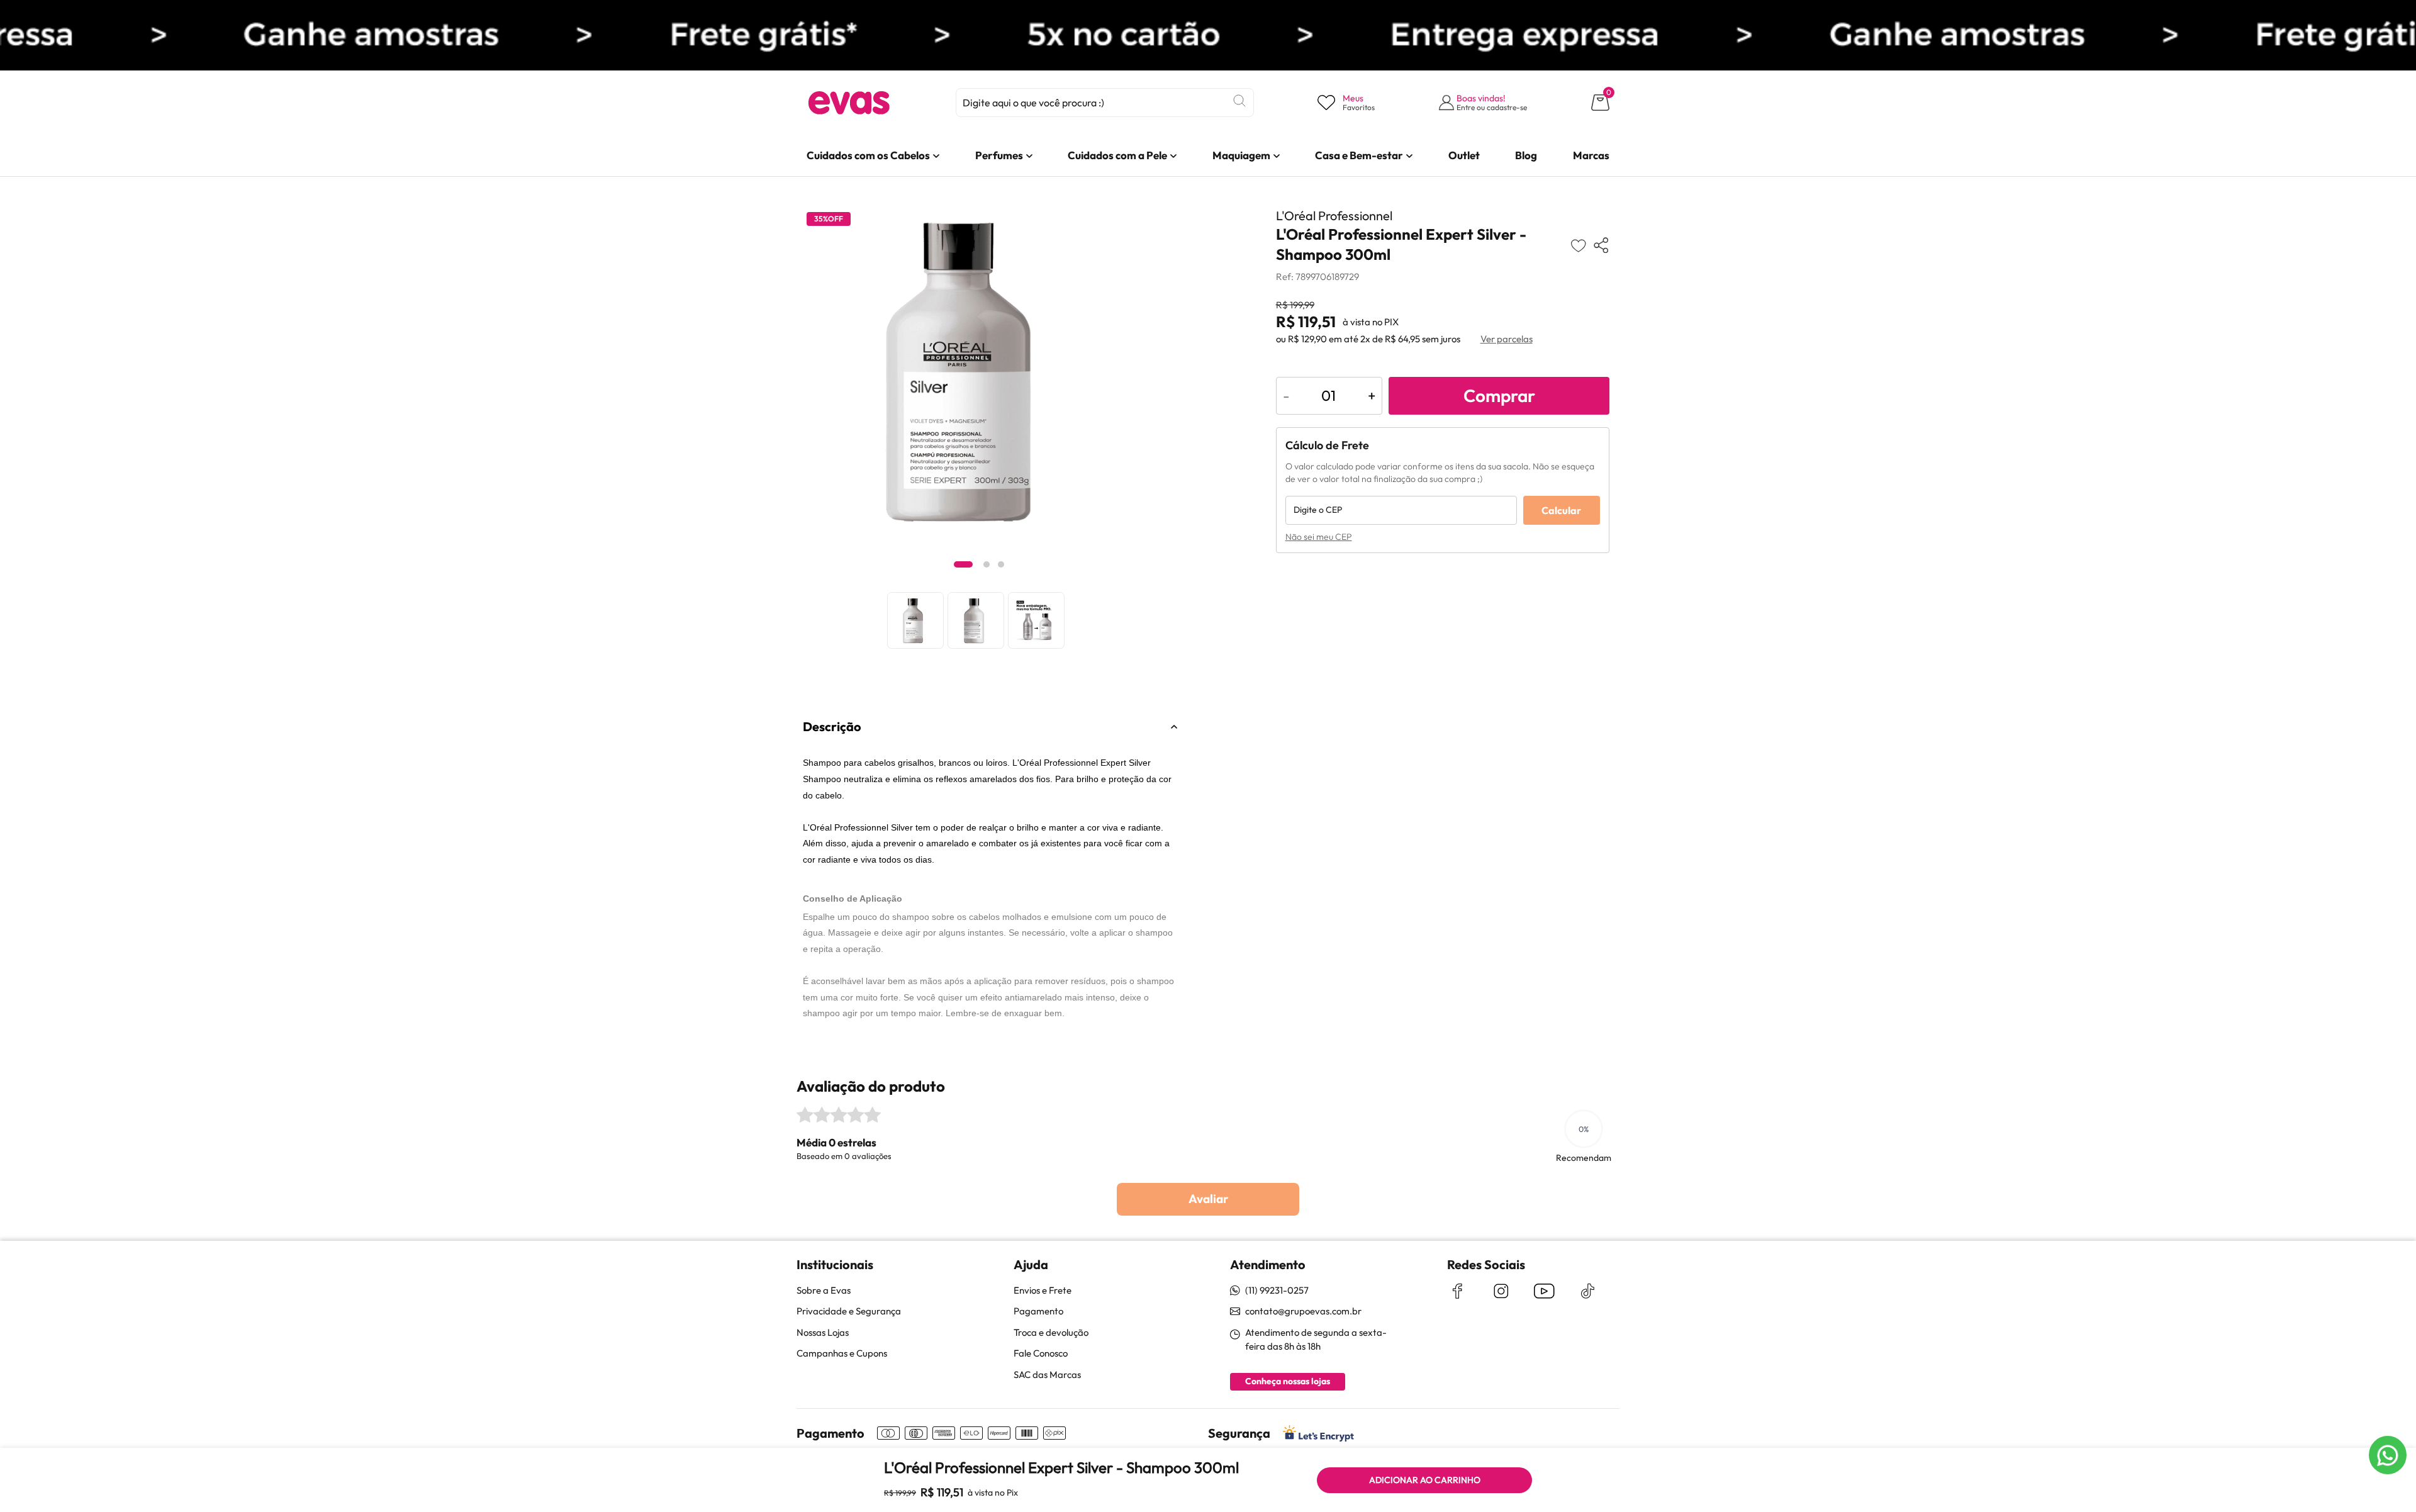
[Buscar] (1239, 101)
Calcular (1561, 510)
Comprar (1499, 395)
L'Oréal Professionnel (1334, 216)
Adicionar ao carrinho (1425, 1480)
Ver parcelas (1507, 339)
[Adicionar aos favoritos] (1578, 245)
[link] (868, 155)
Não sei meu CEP (1319, 537)
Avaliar (1208, 1199)
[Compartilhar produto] (1601, 245)
